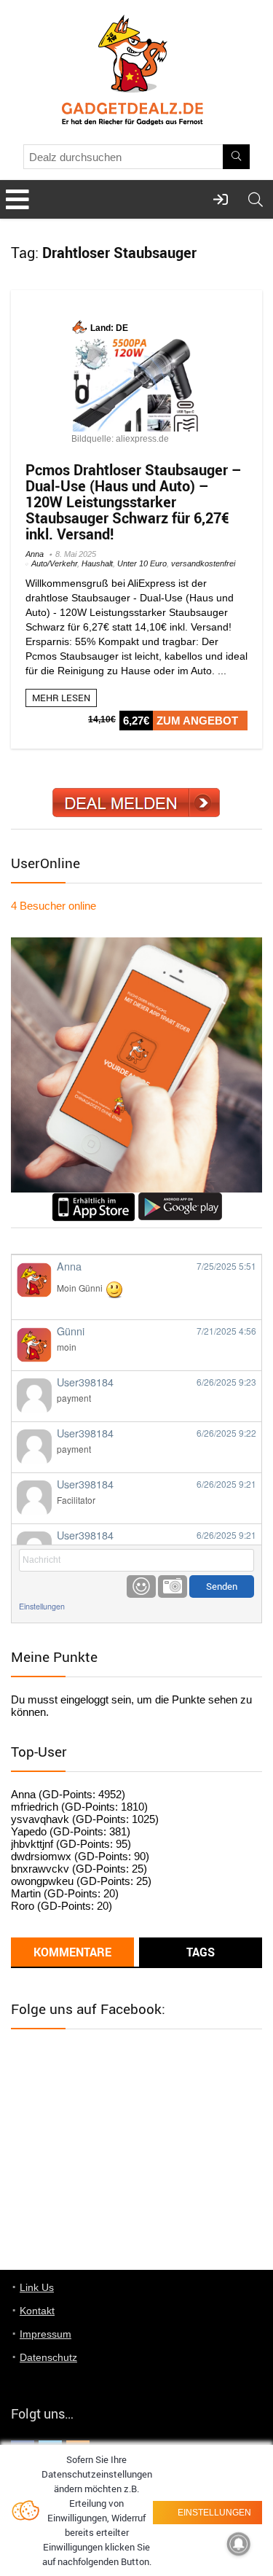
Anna (35, 554)
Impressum (45, 2334)
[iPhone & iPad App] (94, 1199)
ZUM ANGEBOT (197, 721)
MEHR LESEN (61, 698)
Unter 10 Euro (142, 563)
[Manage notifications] (239, 2544)
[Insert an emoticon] (141, 1586)
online (54, 906)
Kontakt (37, 2311)
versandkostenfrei (203, 563)
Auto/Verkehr (54, 563)
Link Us (37, 2287)
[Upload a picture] (173, 1586)
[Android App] (180, 1199)
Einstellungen (42, 1606)
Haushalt (97, 563)
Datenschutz (48, 2357)
